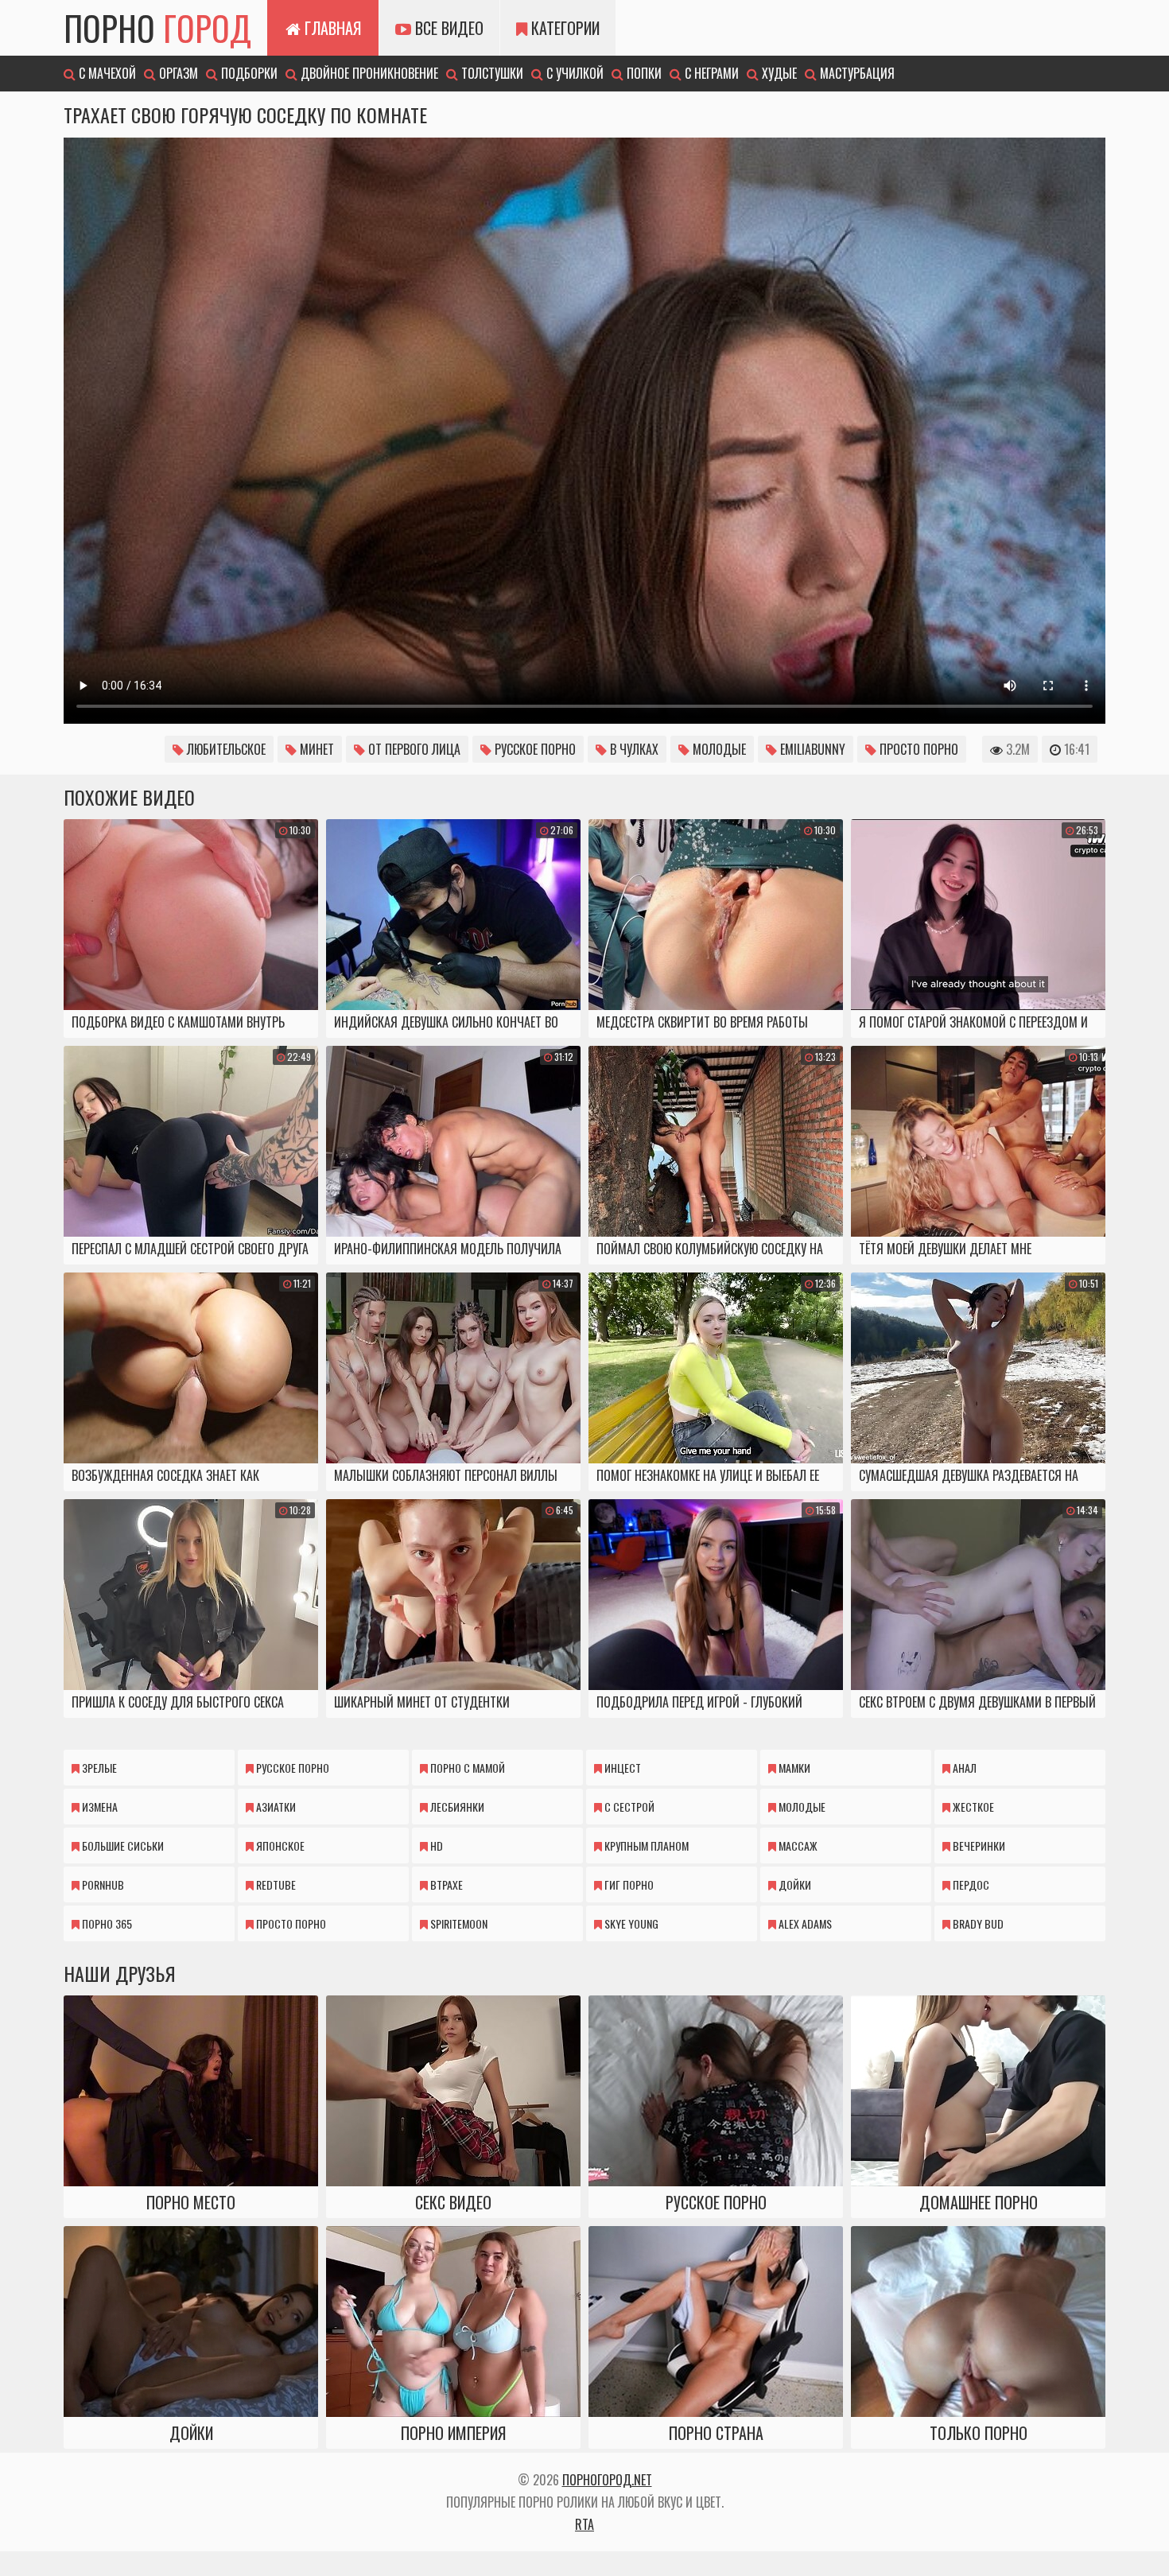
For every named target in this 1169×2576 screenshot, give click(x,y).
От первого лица (413, 749)
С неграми (710, 73)
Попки (643, 73)
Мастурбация (856, 73)
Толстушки (491, 73)
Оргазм (177, 73)
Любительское (225, 749)
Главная (331, 28)
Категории (563, 28)
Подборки (248, 73)
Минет (315, 749)
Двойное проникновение (368, 73)
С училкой (573, 73)
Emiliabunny (811, 749)
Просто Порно (917, 749)
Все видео (447, 28)
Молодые (718, 749)
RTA (584, 2524)
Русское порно (534, 749)
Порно (157, 28)
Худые (778, 73)
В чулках (633, 749)
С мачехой (106, 73)
